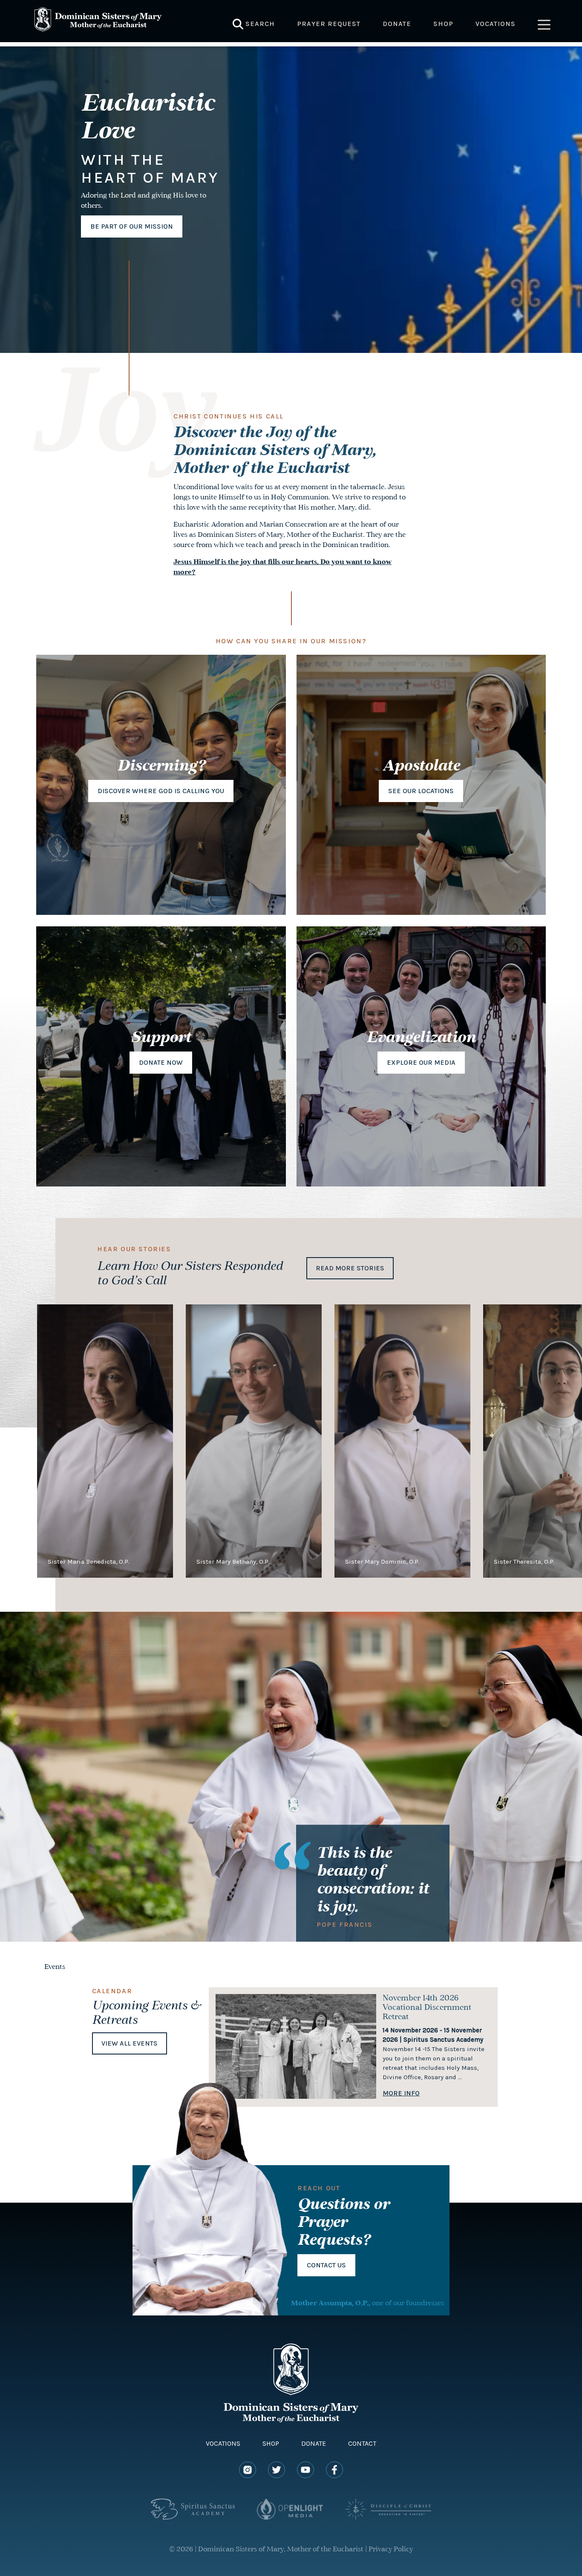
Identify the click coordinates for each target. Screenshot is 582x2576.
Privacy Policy (391, 2550)
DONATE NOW (161, 1062)
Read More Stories (350, 1268)
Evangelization (421, 1038)
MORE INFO (401, 2093)
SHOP (271, 2443)
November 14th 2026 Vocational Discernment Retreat (427, 2008)
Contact (362, 2443)
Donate (314, 2443)
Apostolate (421, 767)
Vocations (223, 2443)
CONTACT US (326, 2265)
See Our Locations (421, 791)
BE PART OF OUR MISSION (132, 226)
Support (161, 1038)
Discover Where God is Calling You (161, 791)
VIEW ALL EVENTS (130, 2043)
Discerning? (161, 767)
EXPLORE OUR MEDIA (421, 1062)
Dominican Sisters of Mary (98, 21)
